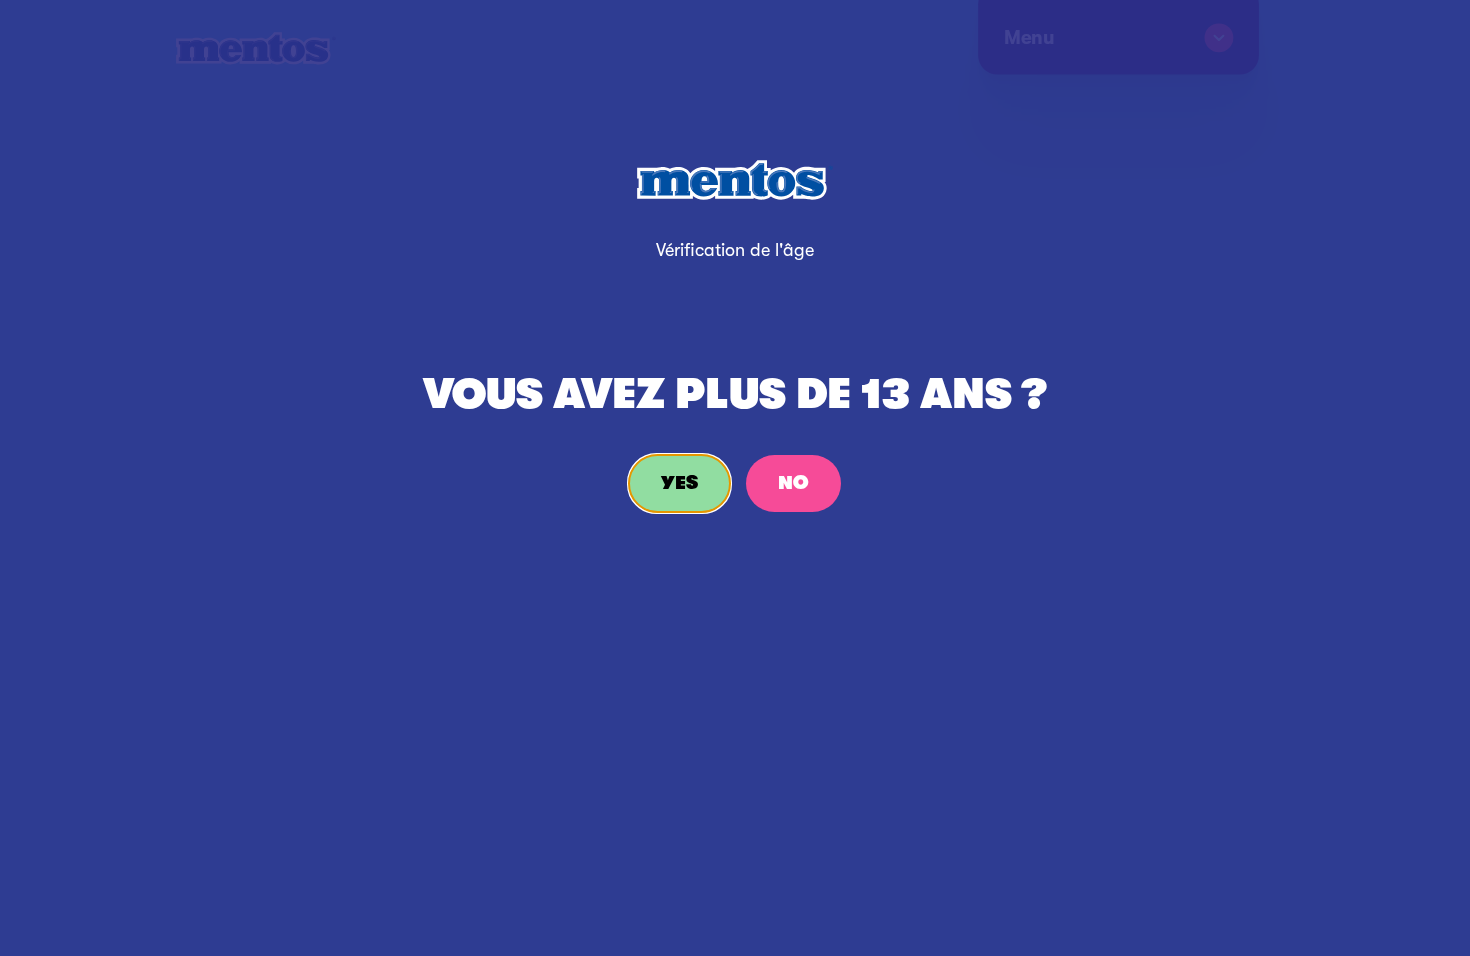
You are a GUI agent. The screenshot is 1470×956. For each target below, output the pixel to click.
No (793, 483)
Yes (679, 483)
